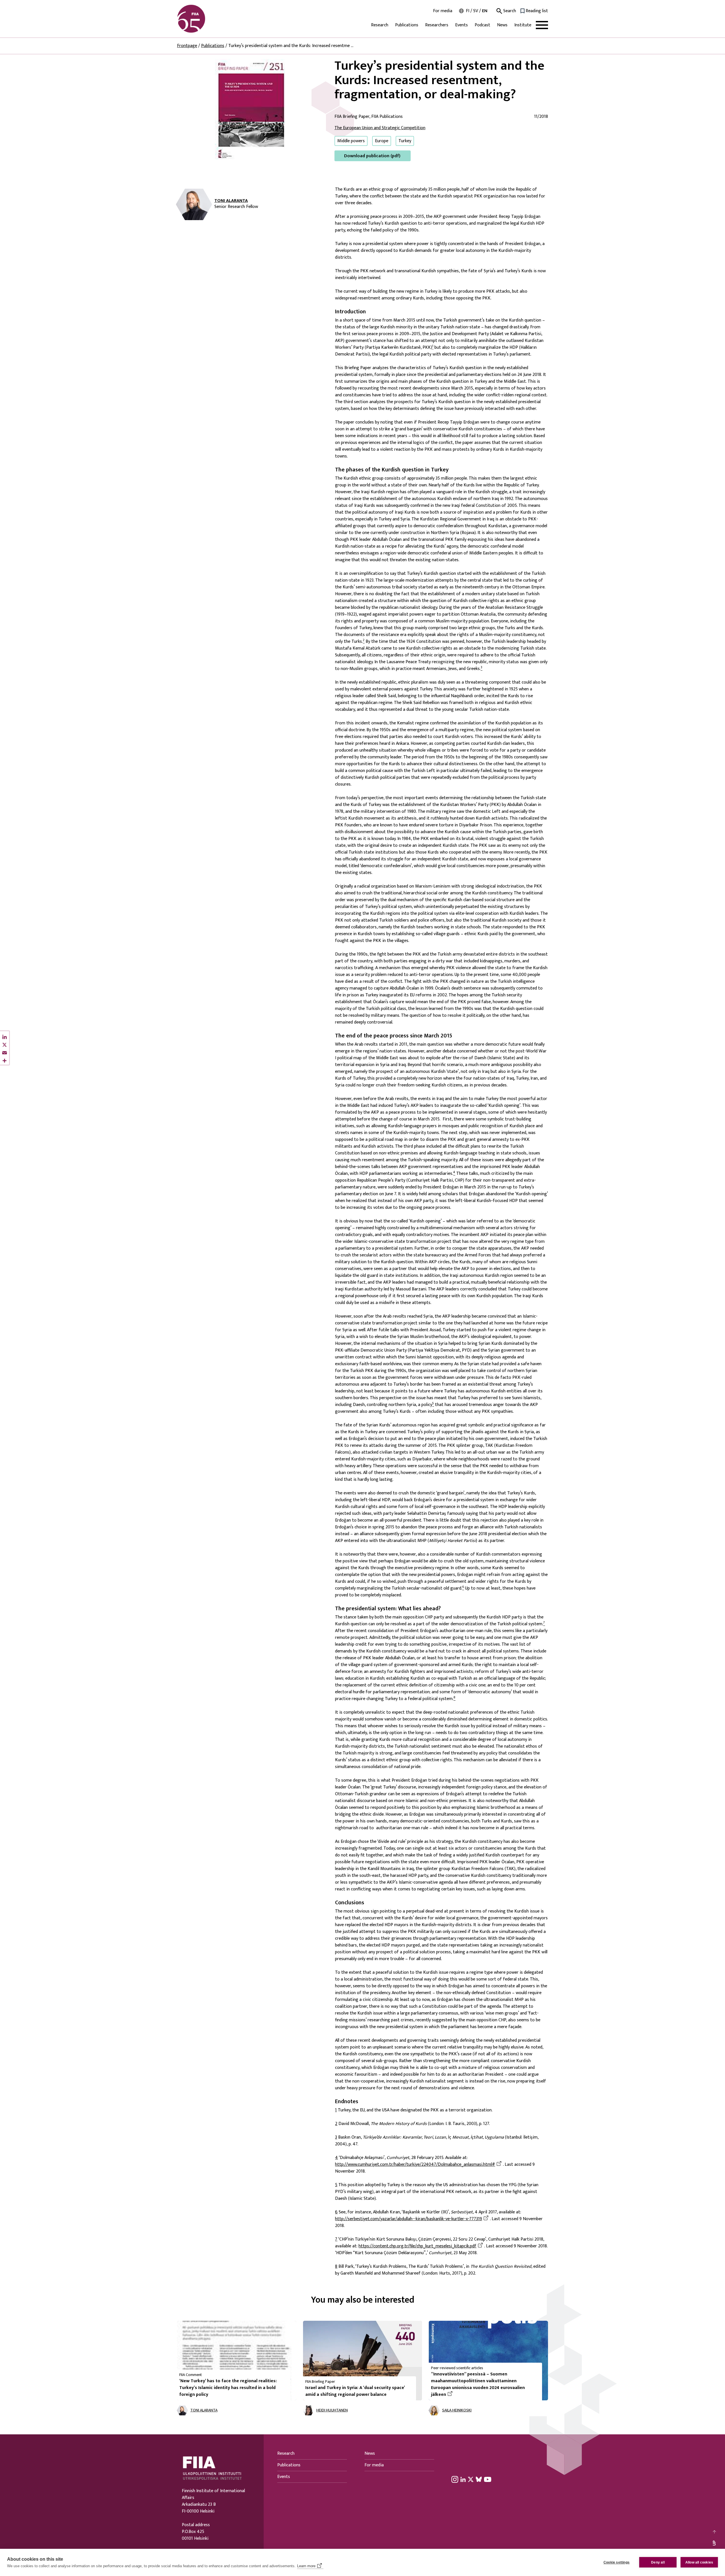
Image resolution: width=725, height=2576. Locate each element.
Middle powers (351, 141)
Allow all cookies (699, 2562)
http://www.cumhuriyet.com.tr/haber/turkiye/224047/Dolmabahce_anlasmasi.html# (415, 2165)
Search (509, 11)
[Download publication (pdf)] (251, 110)
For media (443, 11)
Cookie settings (617, 2562)
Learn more (306, 2566)
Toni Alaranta (231, 201)
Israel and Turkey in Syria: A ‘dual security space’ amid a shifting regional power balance (355, 2391)
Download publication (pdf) (372, 156)
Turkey (405, 141)
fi (468, 11)
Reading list (537, 11)
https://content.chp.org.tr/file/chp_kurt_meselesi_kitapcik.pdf (417, 2246)
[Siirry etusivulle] (204, 19)
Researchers (437, 25)
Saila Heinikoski (457, 2410)
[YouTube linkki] (488, 2479)
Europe (382, 141)
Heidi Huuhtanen (332, 2410)
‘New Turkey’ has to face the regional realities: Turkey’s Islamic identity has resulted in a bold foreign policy (228, 2388)
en (485, 11)
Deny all (658, 2562)
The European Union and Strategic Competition (380, 128)
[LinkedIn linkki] (463, 2479)
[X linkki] (471, 2479)
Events (461, 25)
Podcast (482, 25)
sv (476, 11)
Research (380, 25)
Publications (407, 25)
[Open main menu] (542, 25)
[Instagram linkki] (455, 2479)
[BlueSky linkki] (479, 2479)
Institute (523, 25)
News (502, 25)
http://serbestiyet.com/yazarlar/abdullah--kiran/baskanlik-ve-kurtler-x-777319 (409, 2219)
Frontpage (187, 46)
